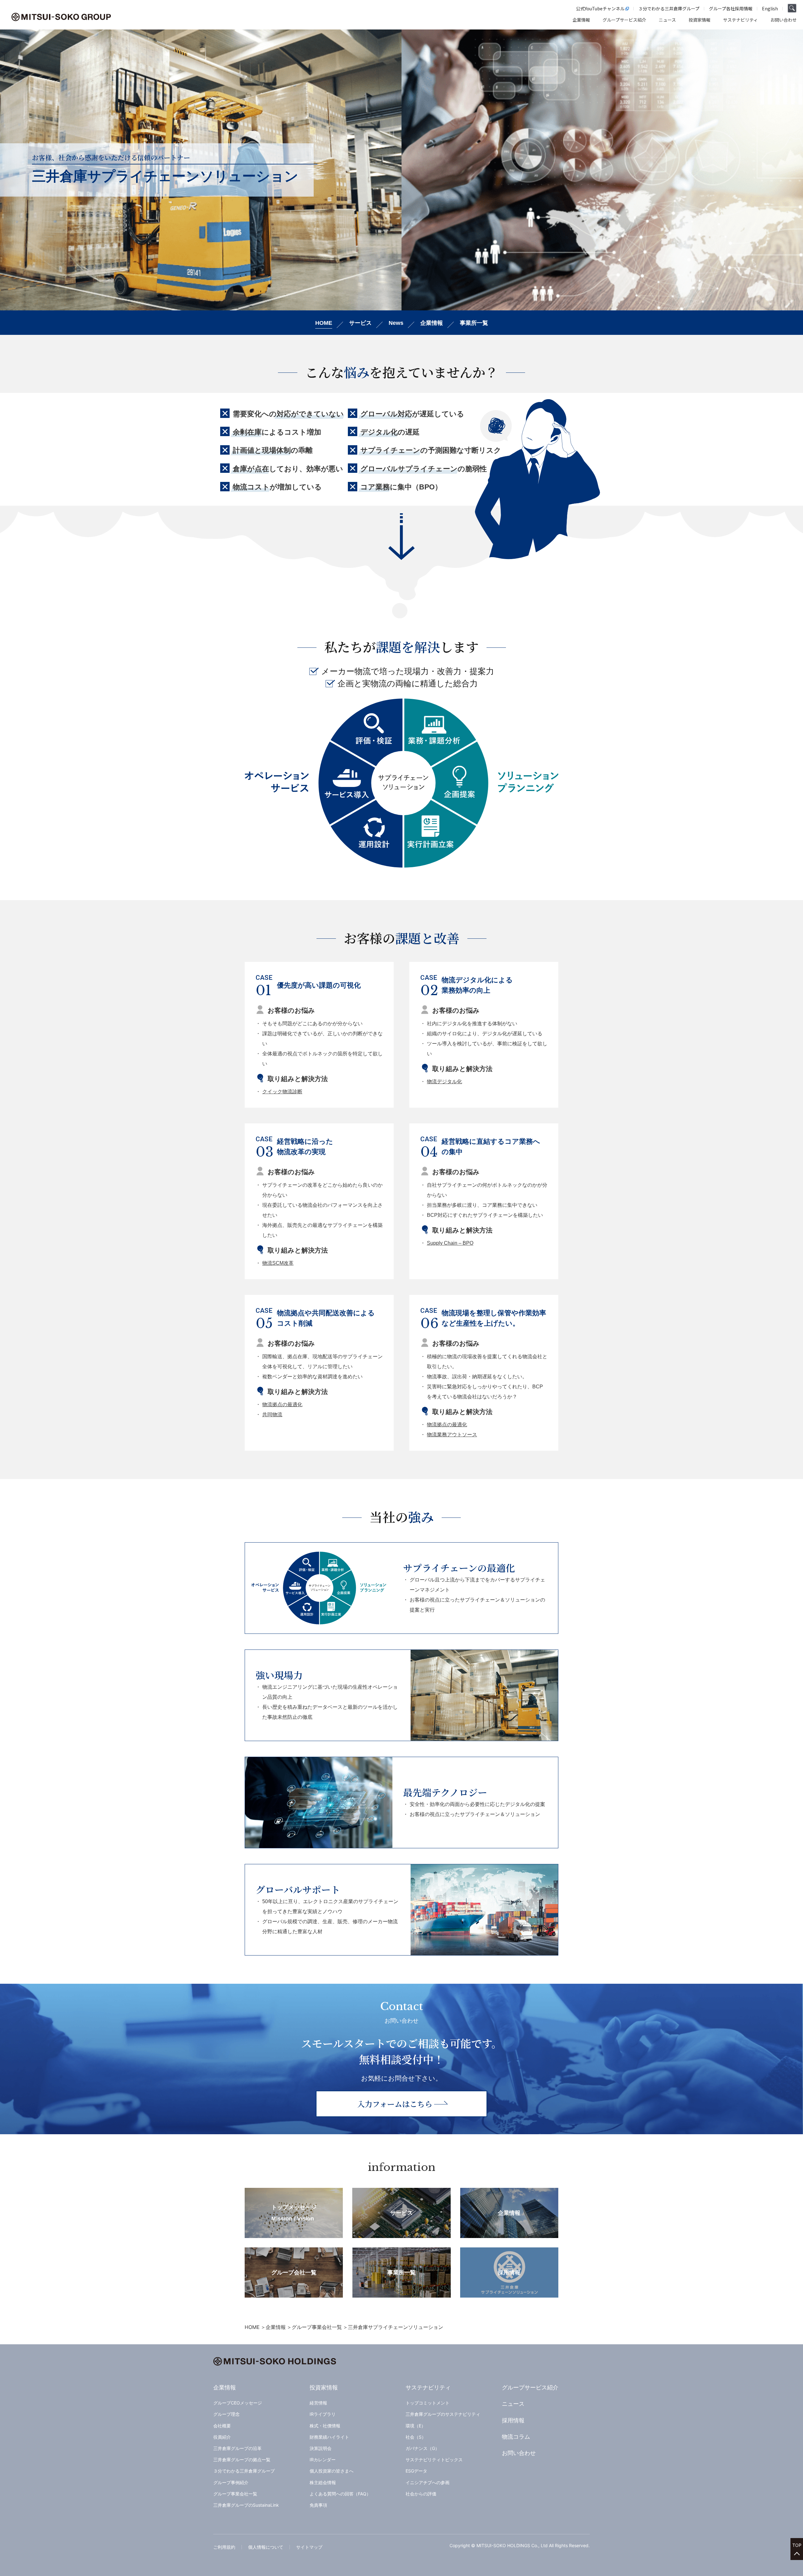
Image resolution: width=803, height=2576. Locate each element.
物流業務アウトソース (452, 1435)
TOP (797, 2545)
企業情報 (432, 323)
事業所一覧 (474, 323)
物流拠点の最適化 (282, 1404)
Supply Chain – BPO (450, 1243)
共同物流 (272, 1415)
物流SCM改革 (278, 1263)
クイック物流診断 (282, 1092)
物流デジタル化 (444, 1082)
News (396, 323)
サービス (360, 323)
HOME (324, 323)
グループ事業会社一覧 (317, 2327)
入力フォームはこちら (395, 2104)
